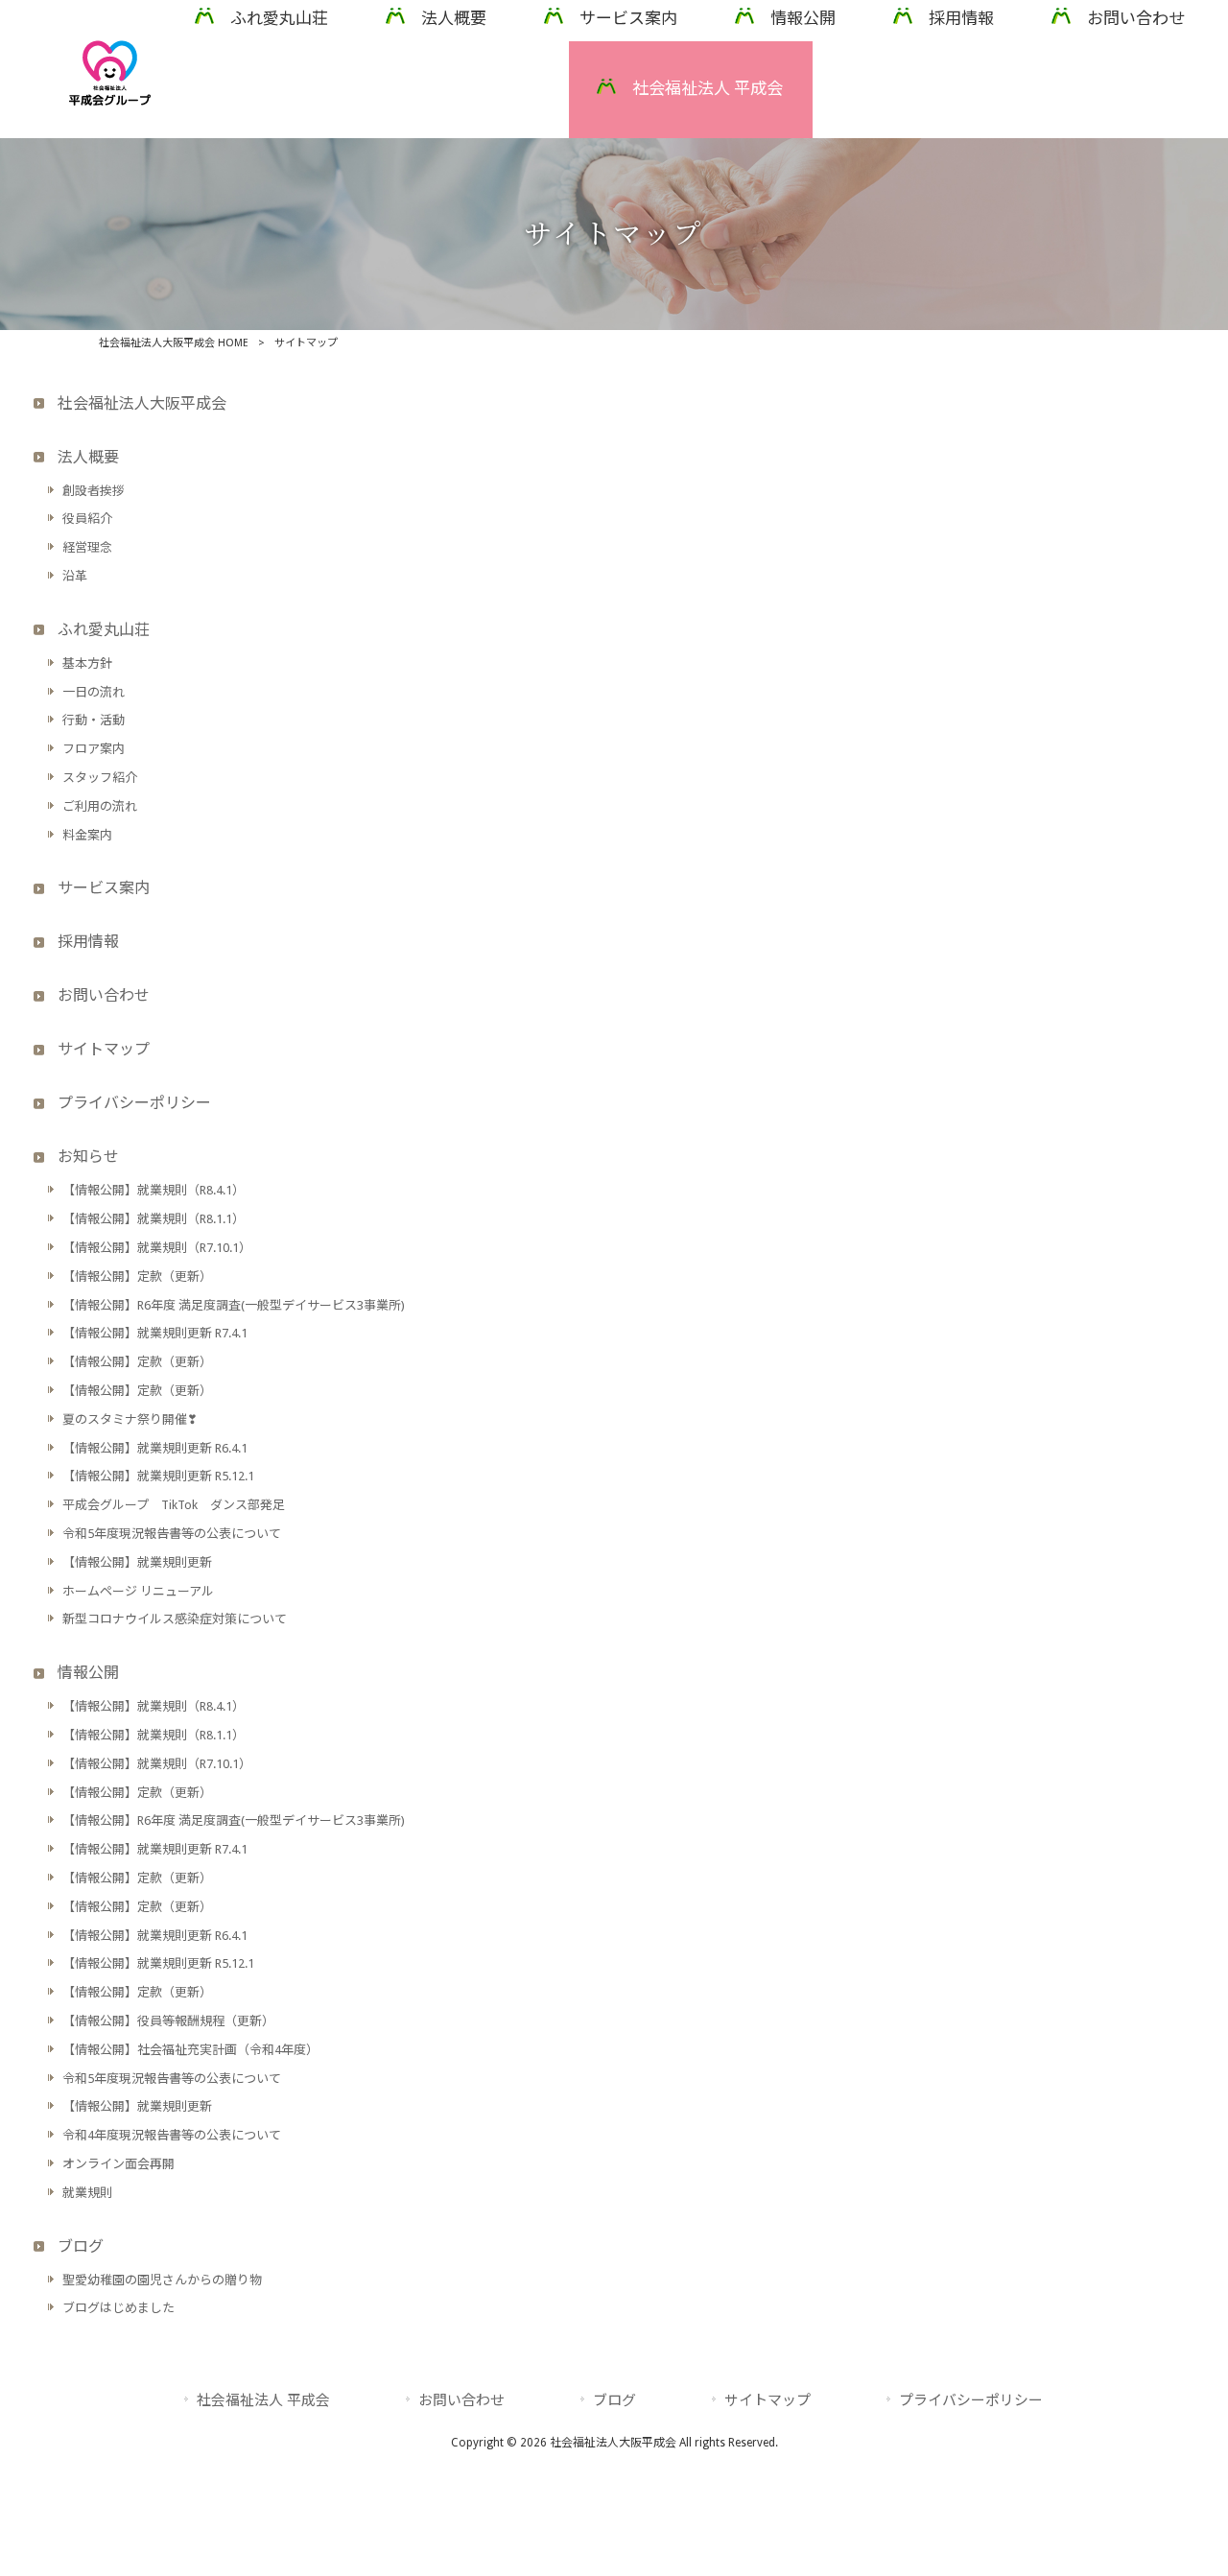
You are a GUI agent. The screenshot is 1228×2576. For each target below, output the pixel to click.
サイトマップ (104, 1049)
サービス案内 (104, 888)
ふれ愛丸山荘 (104, 630)
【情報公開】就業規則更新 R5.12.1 (158, 1476)
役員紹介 (87, 519)
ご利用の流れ (100, 806)
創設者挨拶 (94, 491)
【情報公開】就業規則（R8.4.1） (153, 1190)
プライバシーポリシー (134, 1103)
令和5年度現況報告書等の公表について (172, 1534)
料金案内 (87, 835)
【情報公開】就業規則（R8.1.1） (153, 1219)
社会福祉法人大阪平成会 (142, 403)
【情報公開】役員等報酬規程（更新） (168, 2021)
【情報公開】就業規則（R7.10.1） (157, 1248)
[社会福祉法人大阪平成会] (110, 101)
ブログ (81, 2246)
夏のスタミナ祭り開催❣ (130, 1419)
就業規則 (87, 2193)
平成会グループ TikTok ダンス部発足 (174, 1505)
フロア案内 (94, 749)
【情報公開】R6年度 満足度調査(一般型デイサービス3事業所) (234, 1305)
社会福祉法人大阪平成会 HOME (174, 343)
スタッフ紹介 (100, 778)
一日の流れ (94, 692)
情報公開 (88, 1673)
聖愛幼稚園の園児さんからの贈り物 (162, 2280)
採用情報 (88, 942)
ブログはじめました (118, 2308)
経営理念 (87, 547)
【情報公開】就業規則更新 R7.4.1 (155, 1333)
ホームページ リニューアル (138, 1591)
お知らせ (88, 1157)
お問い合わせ (104, 995)
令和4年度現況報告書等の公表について (172, 2135)
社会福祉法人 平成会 (263, 2400)
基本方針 (87, 663)
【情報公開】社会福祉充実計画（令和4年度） (190, 2050)
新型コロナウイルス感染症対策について (175, 1619)
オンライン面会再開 (118, 2164)
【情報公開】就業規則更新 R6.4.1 (155, 1448)
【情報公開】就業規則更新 (137, 1562)
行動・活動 (94, 720)
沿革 (75, 576)
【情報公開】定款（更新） (137, 1276)
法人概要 (88, 457)
